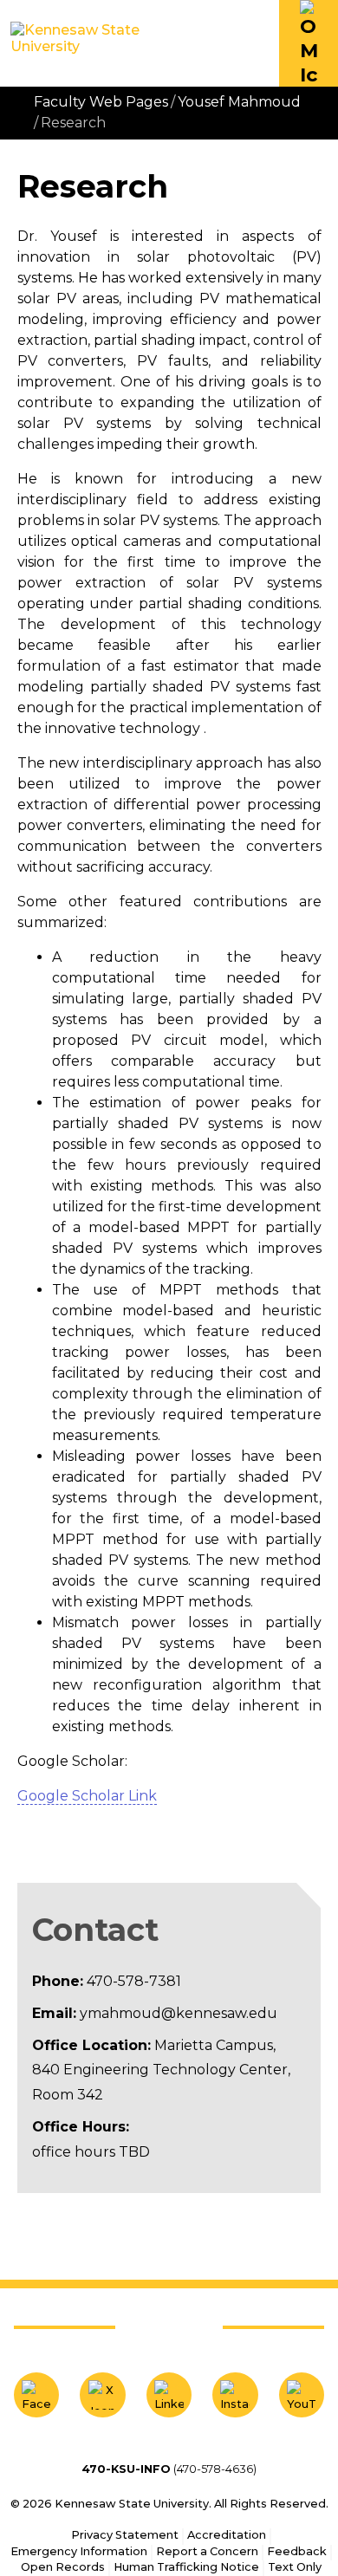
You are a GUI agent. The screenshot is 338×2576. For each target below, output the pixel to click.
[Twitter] (102, 2395)
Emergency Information (79, 2551)
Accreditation (227, 2535)
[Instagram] (235, 2395)
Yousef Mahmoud (239, 102)
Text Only (295, 2567)
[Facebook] (36, 2395)
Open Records (63, 2567)
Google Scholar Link (87, 1796)
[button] (309, 43)
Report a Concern (207, 2551)
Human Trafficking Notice (186, 2567)
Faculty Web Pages (101, 102)
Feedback (297, 2551)
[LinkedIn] (169, 2395)
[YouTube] (302, 2395)
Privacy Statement (125, 2535)
